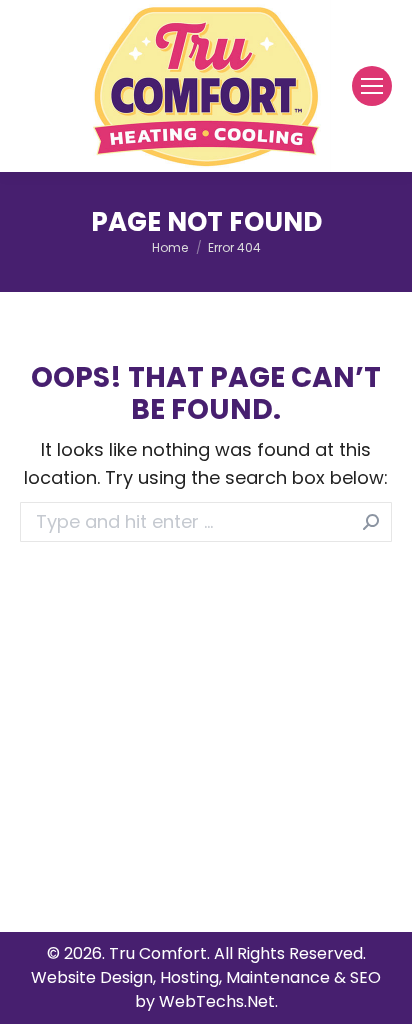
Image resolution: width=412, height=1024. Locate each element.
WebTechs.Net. (218, 1001)
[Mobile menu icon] (372, 86)
